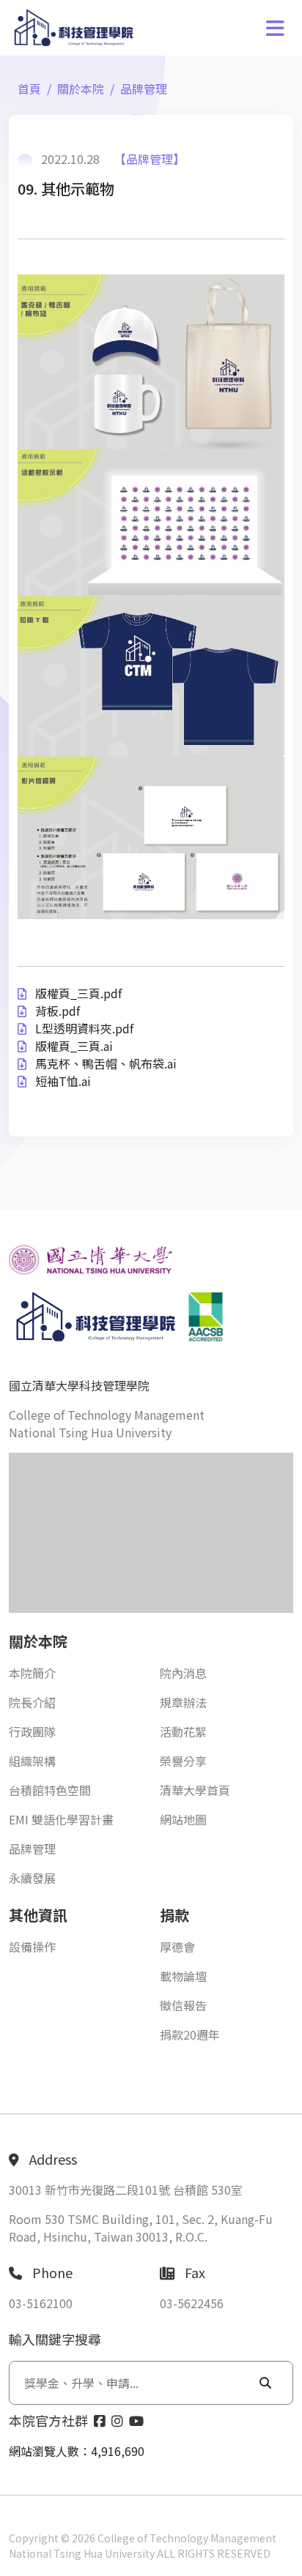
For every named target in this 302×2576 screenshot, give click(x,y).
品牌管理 (144, 89)
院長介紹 (32, 1702)
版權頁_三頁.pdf (78, 993)
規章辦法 (183, 1702)
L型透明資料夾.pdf (84, 1028)
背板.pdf (58, 1011)
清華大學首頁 (195, 1790)
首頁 (29, 89)
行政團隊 (32, 1731)
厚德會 (177, 1947)
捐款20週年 (190, 2034)
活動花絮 (183, 1731)
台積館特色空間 (50, 1790)
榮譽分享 (183, 1761)
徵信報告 (183, 2005)
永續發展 (32, 1878)
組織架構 (32, 1761)
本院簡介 (32, 1673)
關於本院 (81, 89)
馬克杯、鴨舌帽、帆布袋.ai (106, 1063)
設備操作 (32, 1947)
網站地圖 (183, 1819)
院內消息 (183, 1673)
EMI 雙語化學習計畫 (61, 1819)
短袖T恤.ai (63, 1081)
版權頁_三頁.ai (74, 1046)
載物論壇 (183, 1976)
